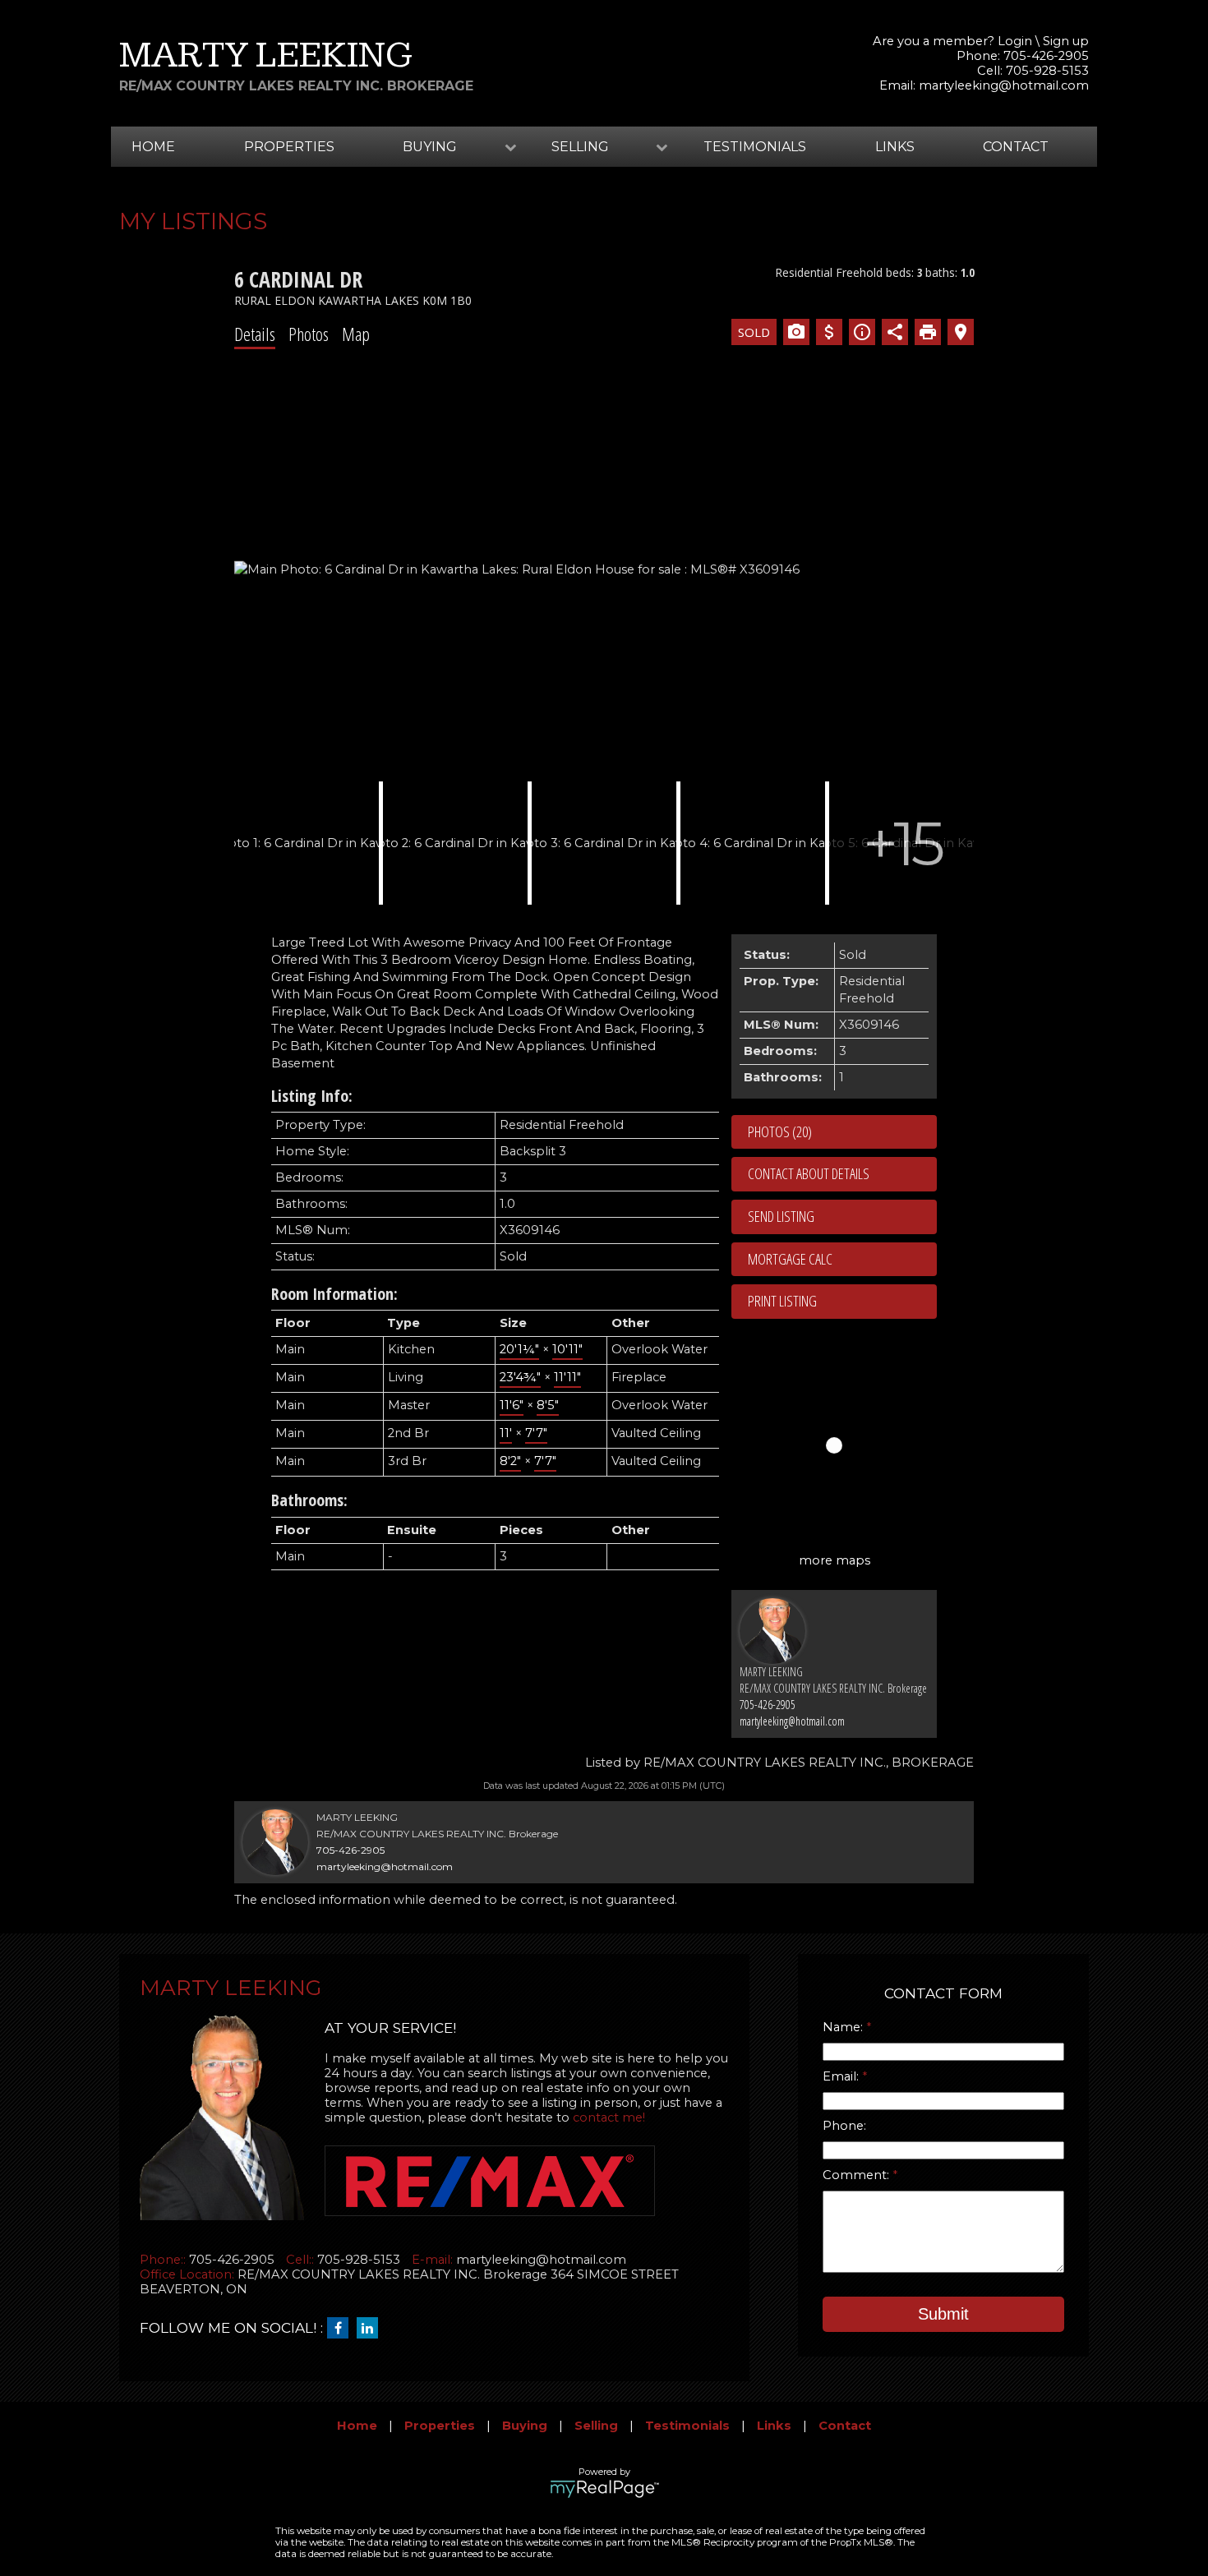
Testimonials (755, 147)
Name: (844, 2027)
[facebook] (342, 2329)
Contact (1016, 147)
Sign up (1066, 41)
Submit (943, 2314)
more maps (835, 1560)
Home (153, 147)
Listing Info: (312, 1096)
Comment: (858, 2175)
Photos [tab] (309, 334)
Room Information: (334, 1294)
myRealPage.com (604, 2489)
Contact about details (809, 1173)
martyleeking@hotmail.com (1004, 85)
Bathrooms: (309, 1500)
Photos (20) (780, 1131)
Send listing (781, 1216)
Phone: (844, 2126)
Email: (842, 2076)
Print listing (782, 1301)
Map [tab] (356, 334)
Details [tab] (255, 334)
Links (895, 147)
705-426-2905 (768, 1705)
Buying (525, 2426)
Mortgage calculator (842, 1260)
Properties (289, 147)
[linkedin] (371, 2329)
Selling (596, 2426)
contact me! (609, 2117)
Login (1015, 41)
